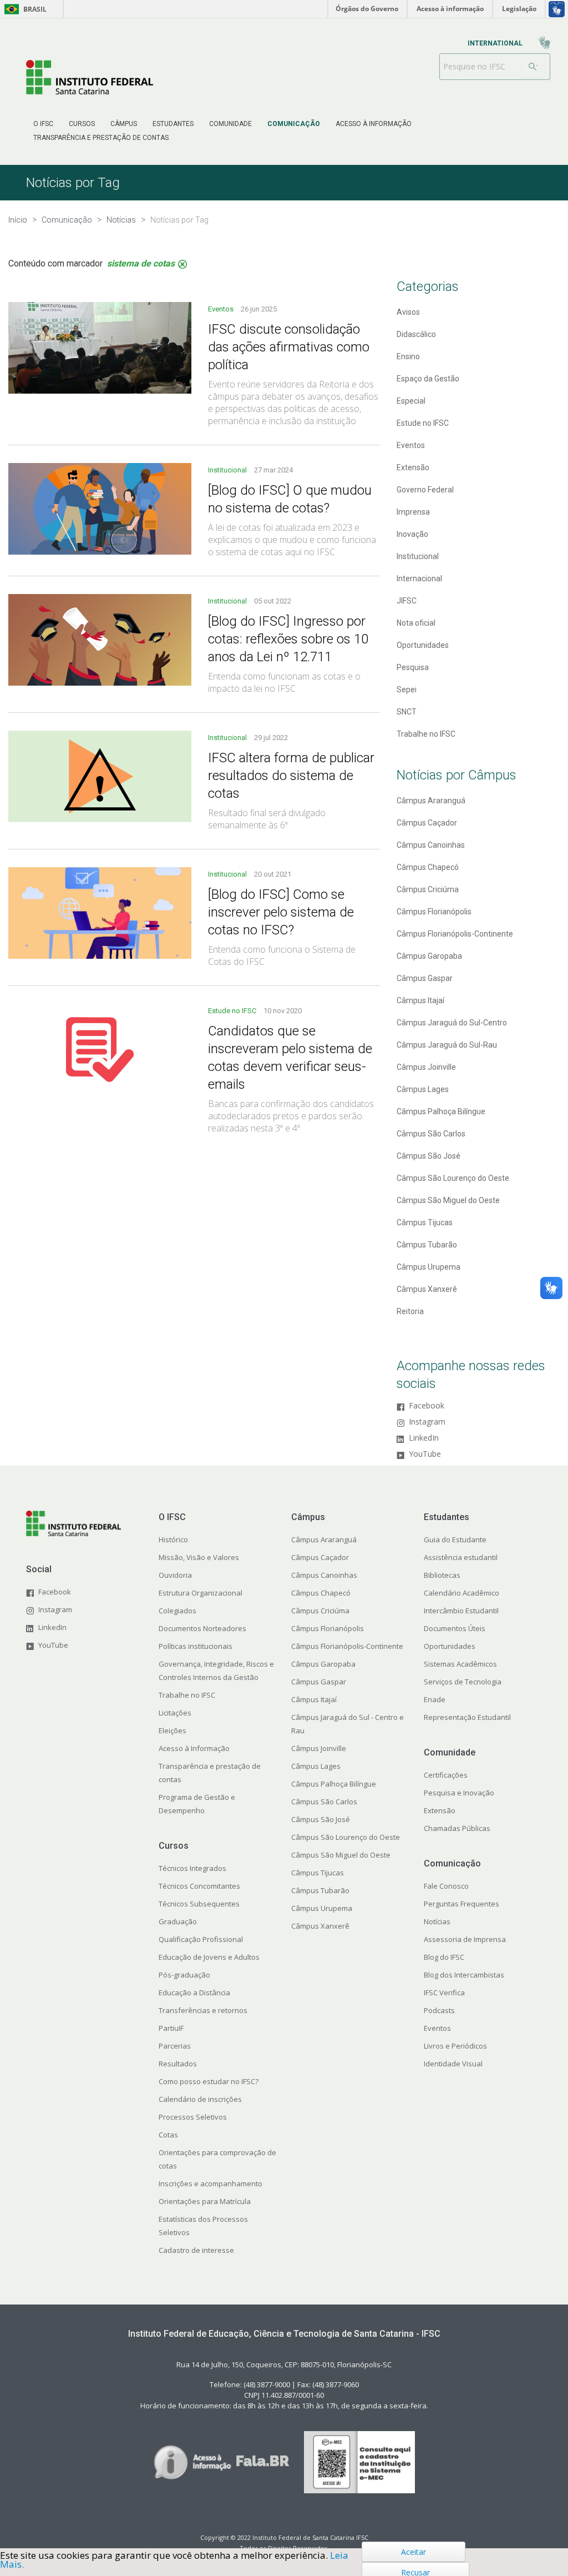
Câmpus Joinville (319, 1748)
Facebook (427, 1406)
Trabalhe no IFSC (187, 1695)
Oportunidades (450, 1646)
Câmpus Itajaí (314, 1699)
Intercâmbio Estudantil (461, 1611)
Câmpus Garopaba (323, 1664)
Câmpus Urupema (322, 1908)
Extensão (440, 1810)
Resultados (178, 2064)
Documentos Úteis (455, 1628)
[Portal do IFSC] (90, 77)
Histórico (173, 1539)
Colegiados (177, 1611)
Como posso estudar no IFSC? (209, 2081)
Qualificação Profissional (201, 1939)
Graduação (178, 1921)
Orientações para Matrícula (205, 2201)
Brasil (24, 9)
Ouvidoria (175, 1575)
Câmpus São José (321, 1819)
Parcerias (175, 2046)
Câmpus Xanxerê (320, 1926)
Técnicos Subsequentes (199, 1904)
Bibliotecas (442, 1575)
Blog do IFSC (444, 1957)
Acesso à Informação (194, 1748)
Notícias (437, 1921)
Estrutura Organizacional (201, 1593)
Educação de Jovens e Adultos (209, 1957)
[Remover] (182, 264)
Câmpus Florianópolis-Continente (347, 1646)
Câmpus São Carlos (324, 1802)
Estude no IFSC (233, 1011)
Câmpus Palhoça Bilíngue (334, 1784)
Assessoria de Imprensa (465, 1939)
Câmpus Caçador (320, 1557)
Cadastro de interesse (196, 2250)
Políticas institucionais (196, 1646)
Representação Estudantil (467, 1717)
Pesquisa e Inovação (459, 1793)
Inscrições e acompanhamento (211, 2183)
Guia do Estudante (455, 1539)
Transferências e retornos (203, 2010)
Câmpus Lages (316, 1766)
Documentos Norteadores (202, 1628)
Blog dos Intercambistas (464, 1975)
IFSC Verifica (444, 1993)
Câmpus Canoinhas (324, 1575)
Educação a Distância (194, 1993)
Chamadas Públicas (457, 1828)
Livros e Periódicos (455, 2046)
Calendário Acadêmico (461, 1593)
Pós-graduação (184, 1975)
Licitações (175, 1713)
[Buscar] (533, 67)
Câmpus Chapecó (321, 1593)
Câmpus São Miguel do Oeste (341, 1855)
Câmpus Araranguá (324, 1539)
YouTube (425, 1454)
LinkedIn (424, 1438)
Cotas (168, 2135)
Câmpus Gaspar (319, 1682)
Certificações (446, 1775)
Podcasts (439, 2010)
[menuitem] (43, 124)
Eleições (173, 1730)
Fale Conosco (446, 1886)
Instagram (427, 1422)
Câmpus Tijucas (318, 1873)
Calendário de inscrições (200, 2099)
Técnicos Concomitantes (199, 1886)
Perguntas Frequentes (461, 1904)
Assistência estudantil (461, 1557)
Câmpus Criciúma (320, 1611)
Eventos (222, 309)
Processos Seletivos (193, 2117)
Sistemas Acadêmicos (460, 1664)
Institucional (228, 470)
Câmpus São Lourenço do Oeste (346, 1837)
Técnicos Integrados (192, 1868)
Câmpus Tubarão (320, 1890)
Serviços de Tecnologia (463, 1682)
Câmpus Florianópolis (328, 1628)
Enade (435, 1699)
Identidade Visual (453, 2064)
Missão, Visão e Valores (199, 1557)
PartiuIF (171, 2028)
